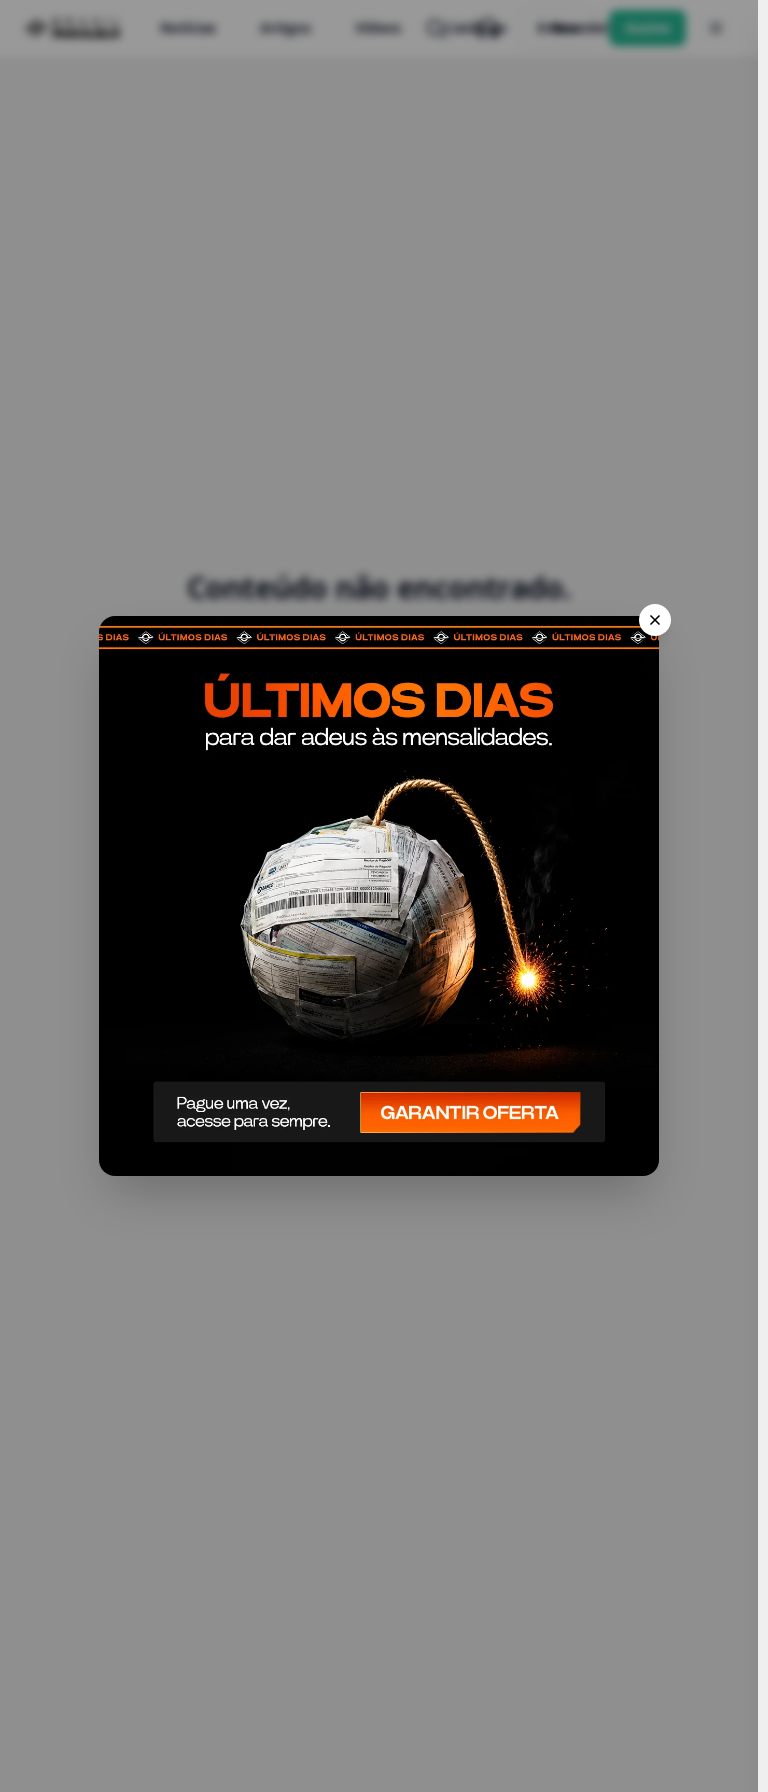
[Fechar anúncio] (655, 620)
